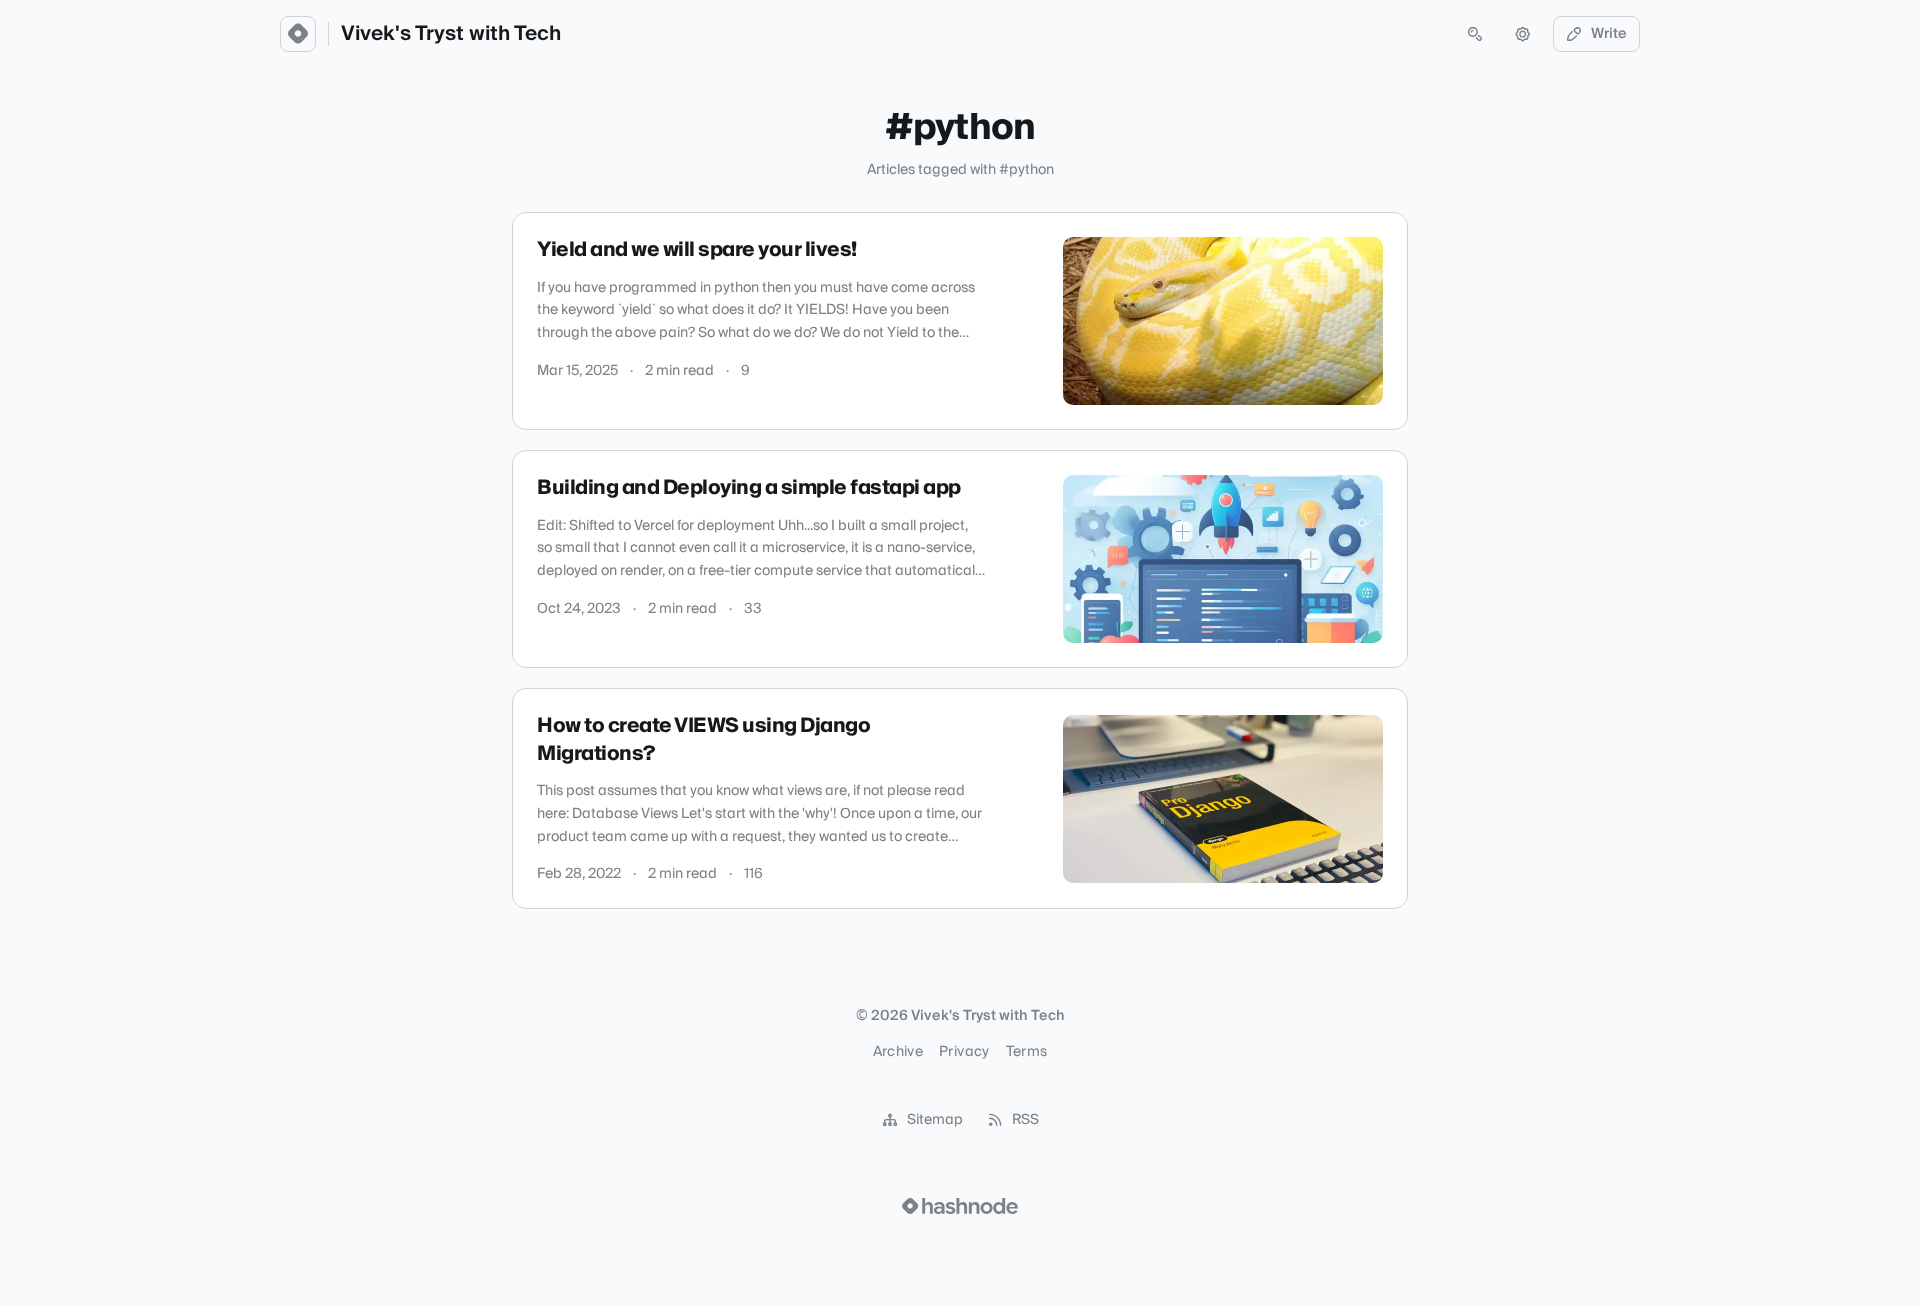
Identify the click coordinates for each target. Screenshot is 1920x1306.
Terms (1027, 1052)
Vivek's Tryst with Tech (451, 34)
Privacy (964, 1052)
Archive (898, 1052)
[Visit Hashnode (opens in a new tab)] (960, 1206)
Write (1609, 34)
